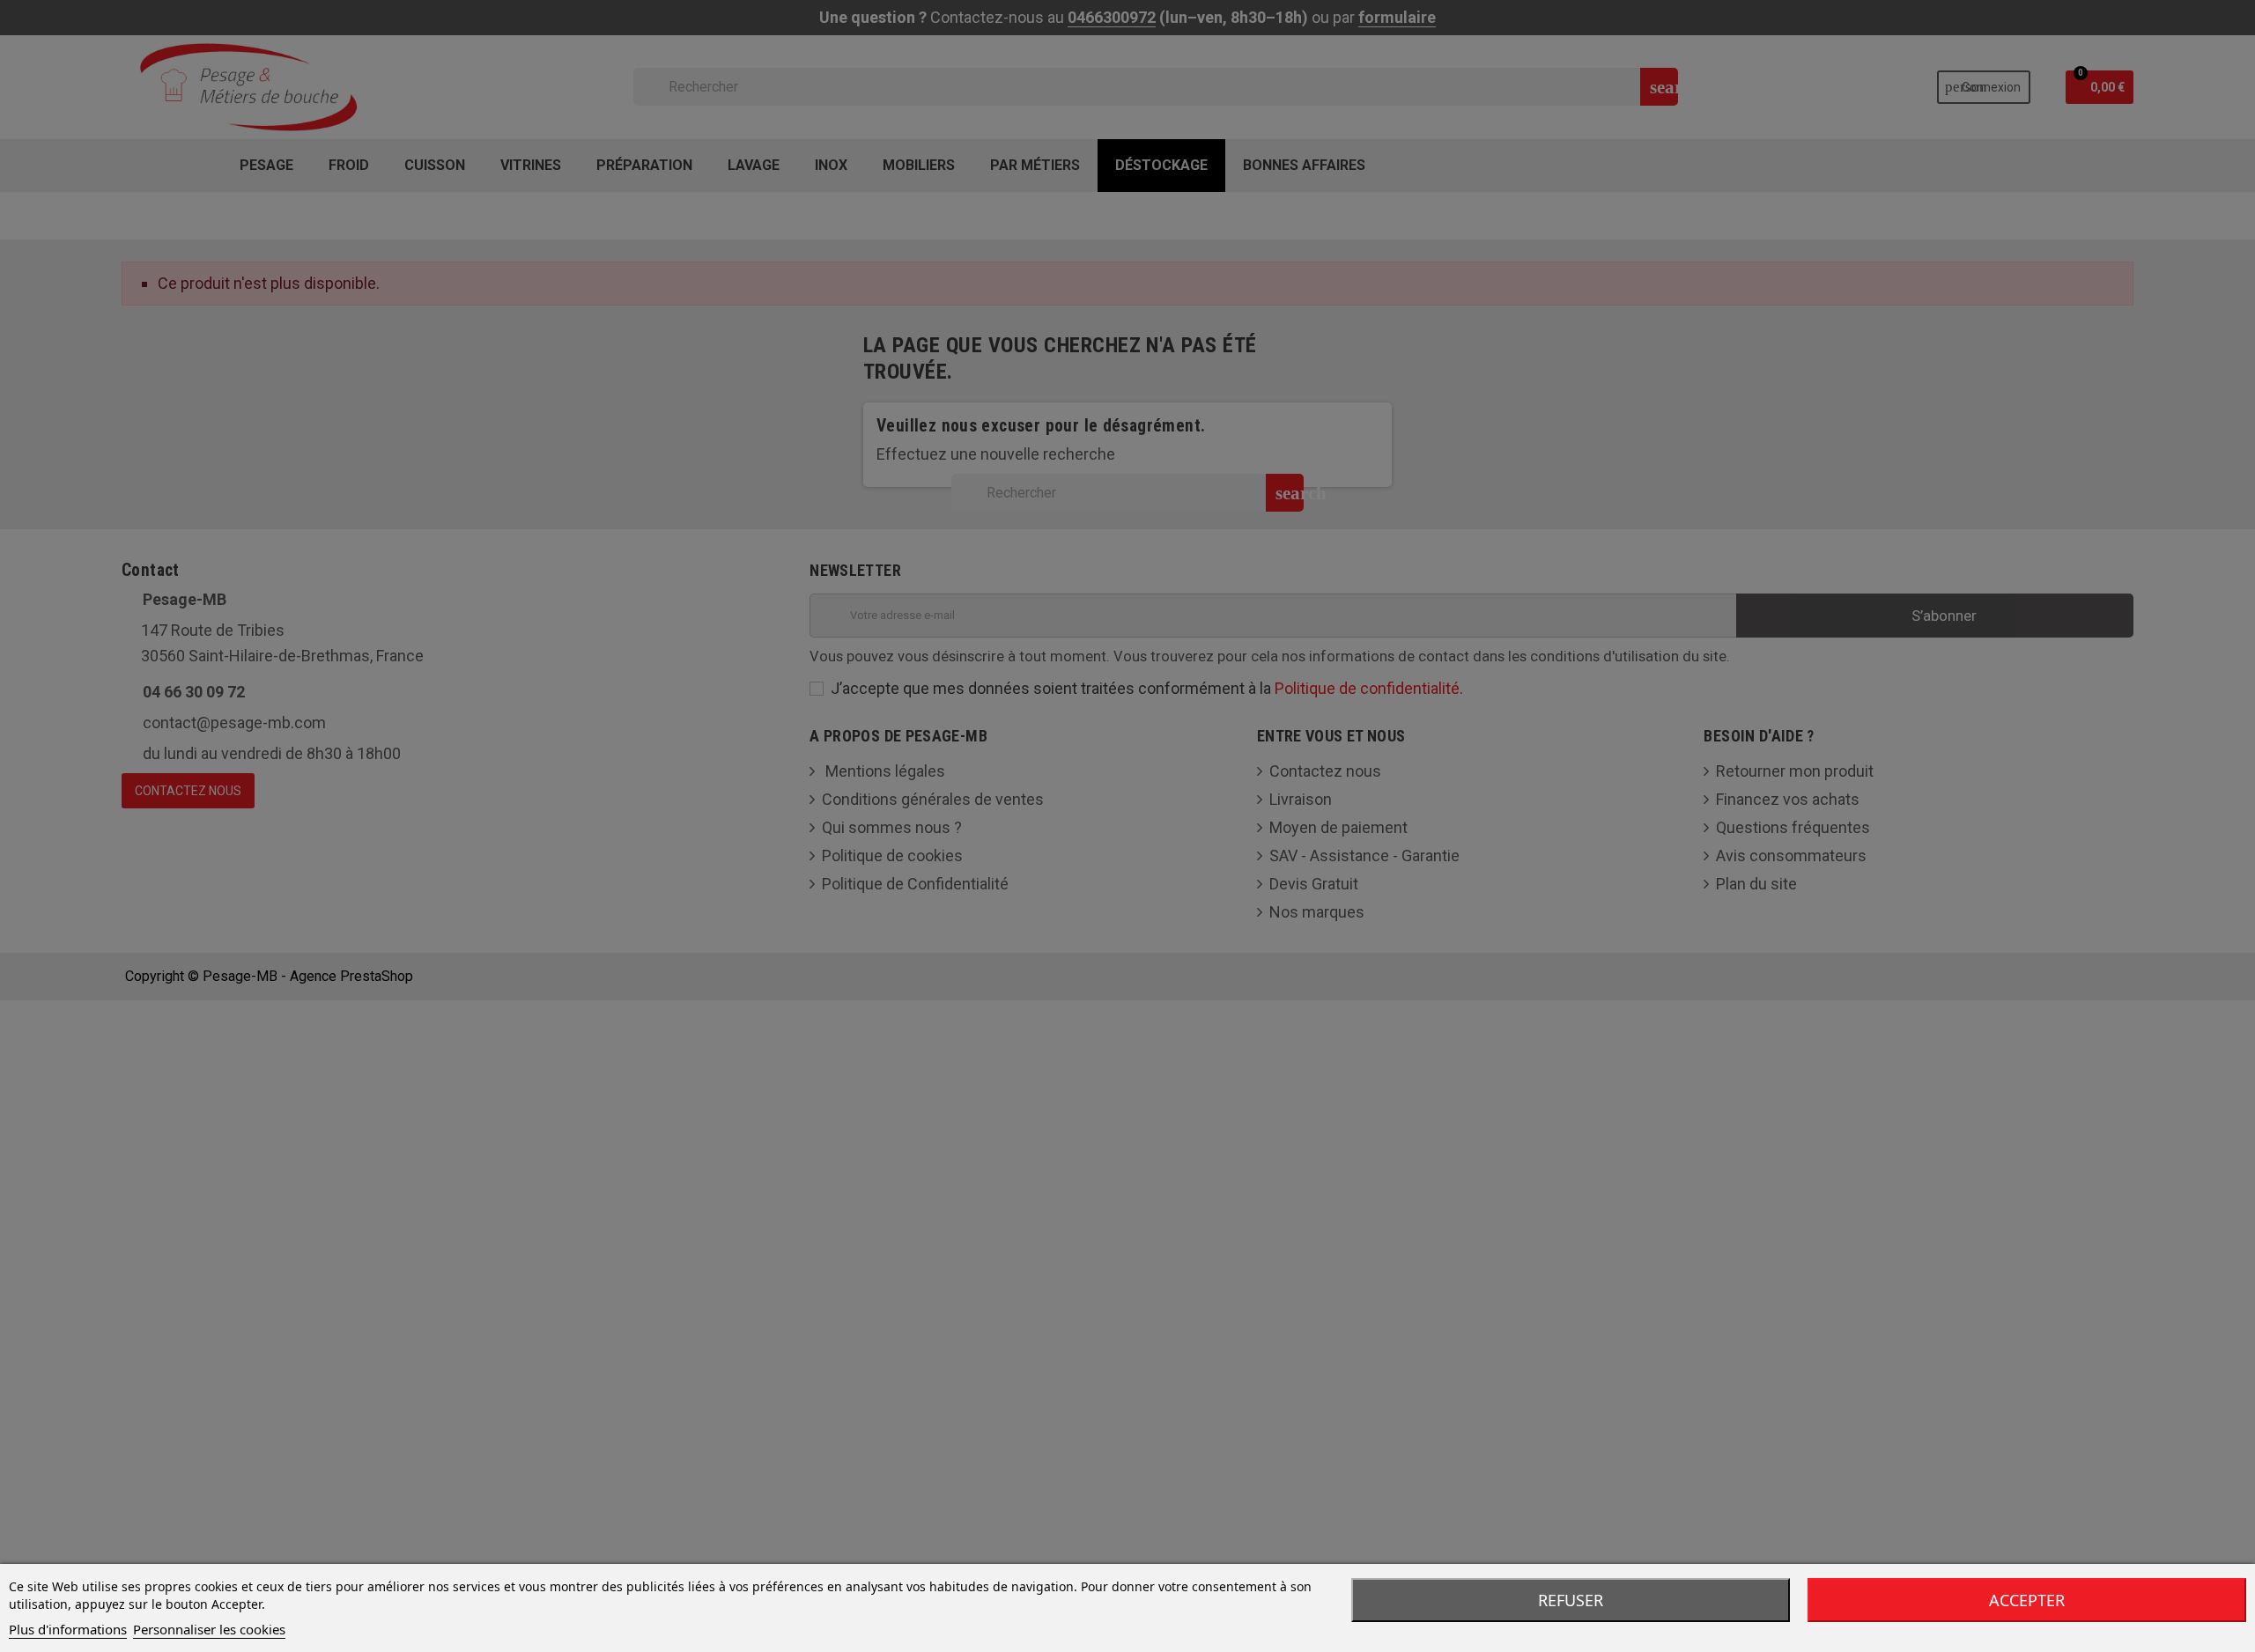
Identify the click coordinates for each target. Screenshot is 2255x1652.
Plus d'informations (68, 1629)
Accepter (2027, 1600)
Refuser (1571, 1600)
